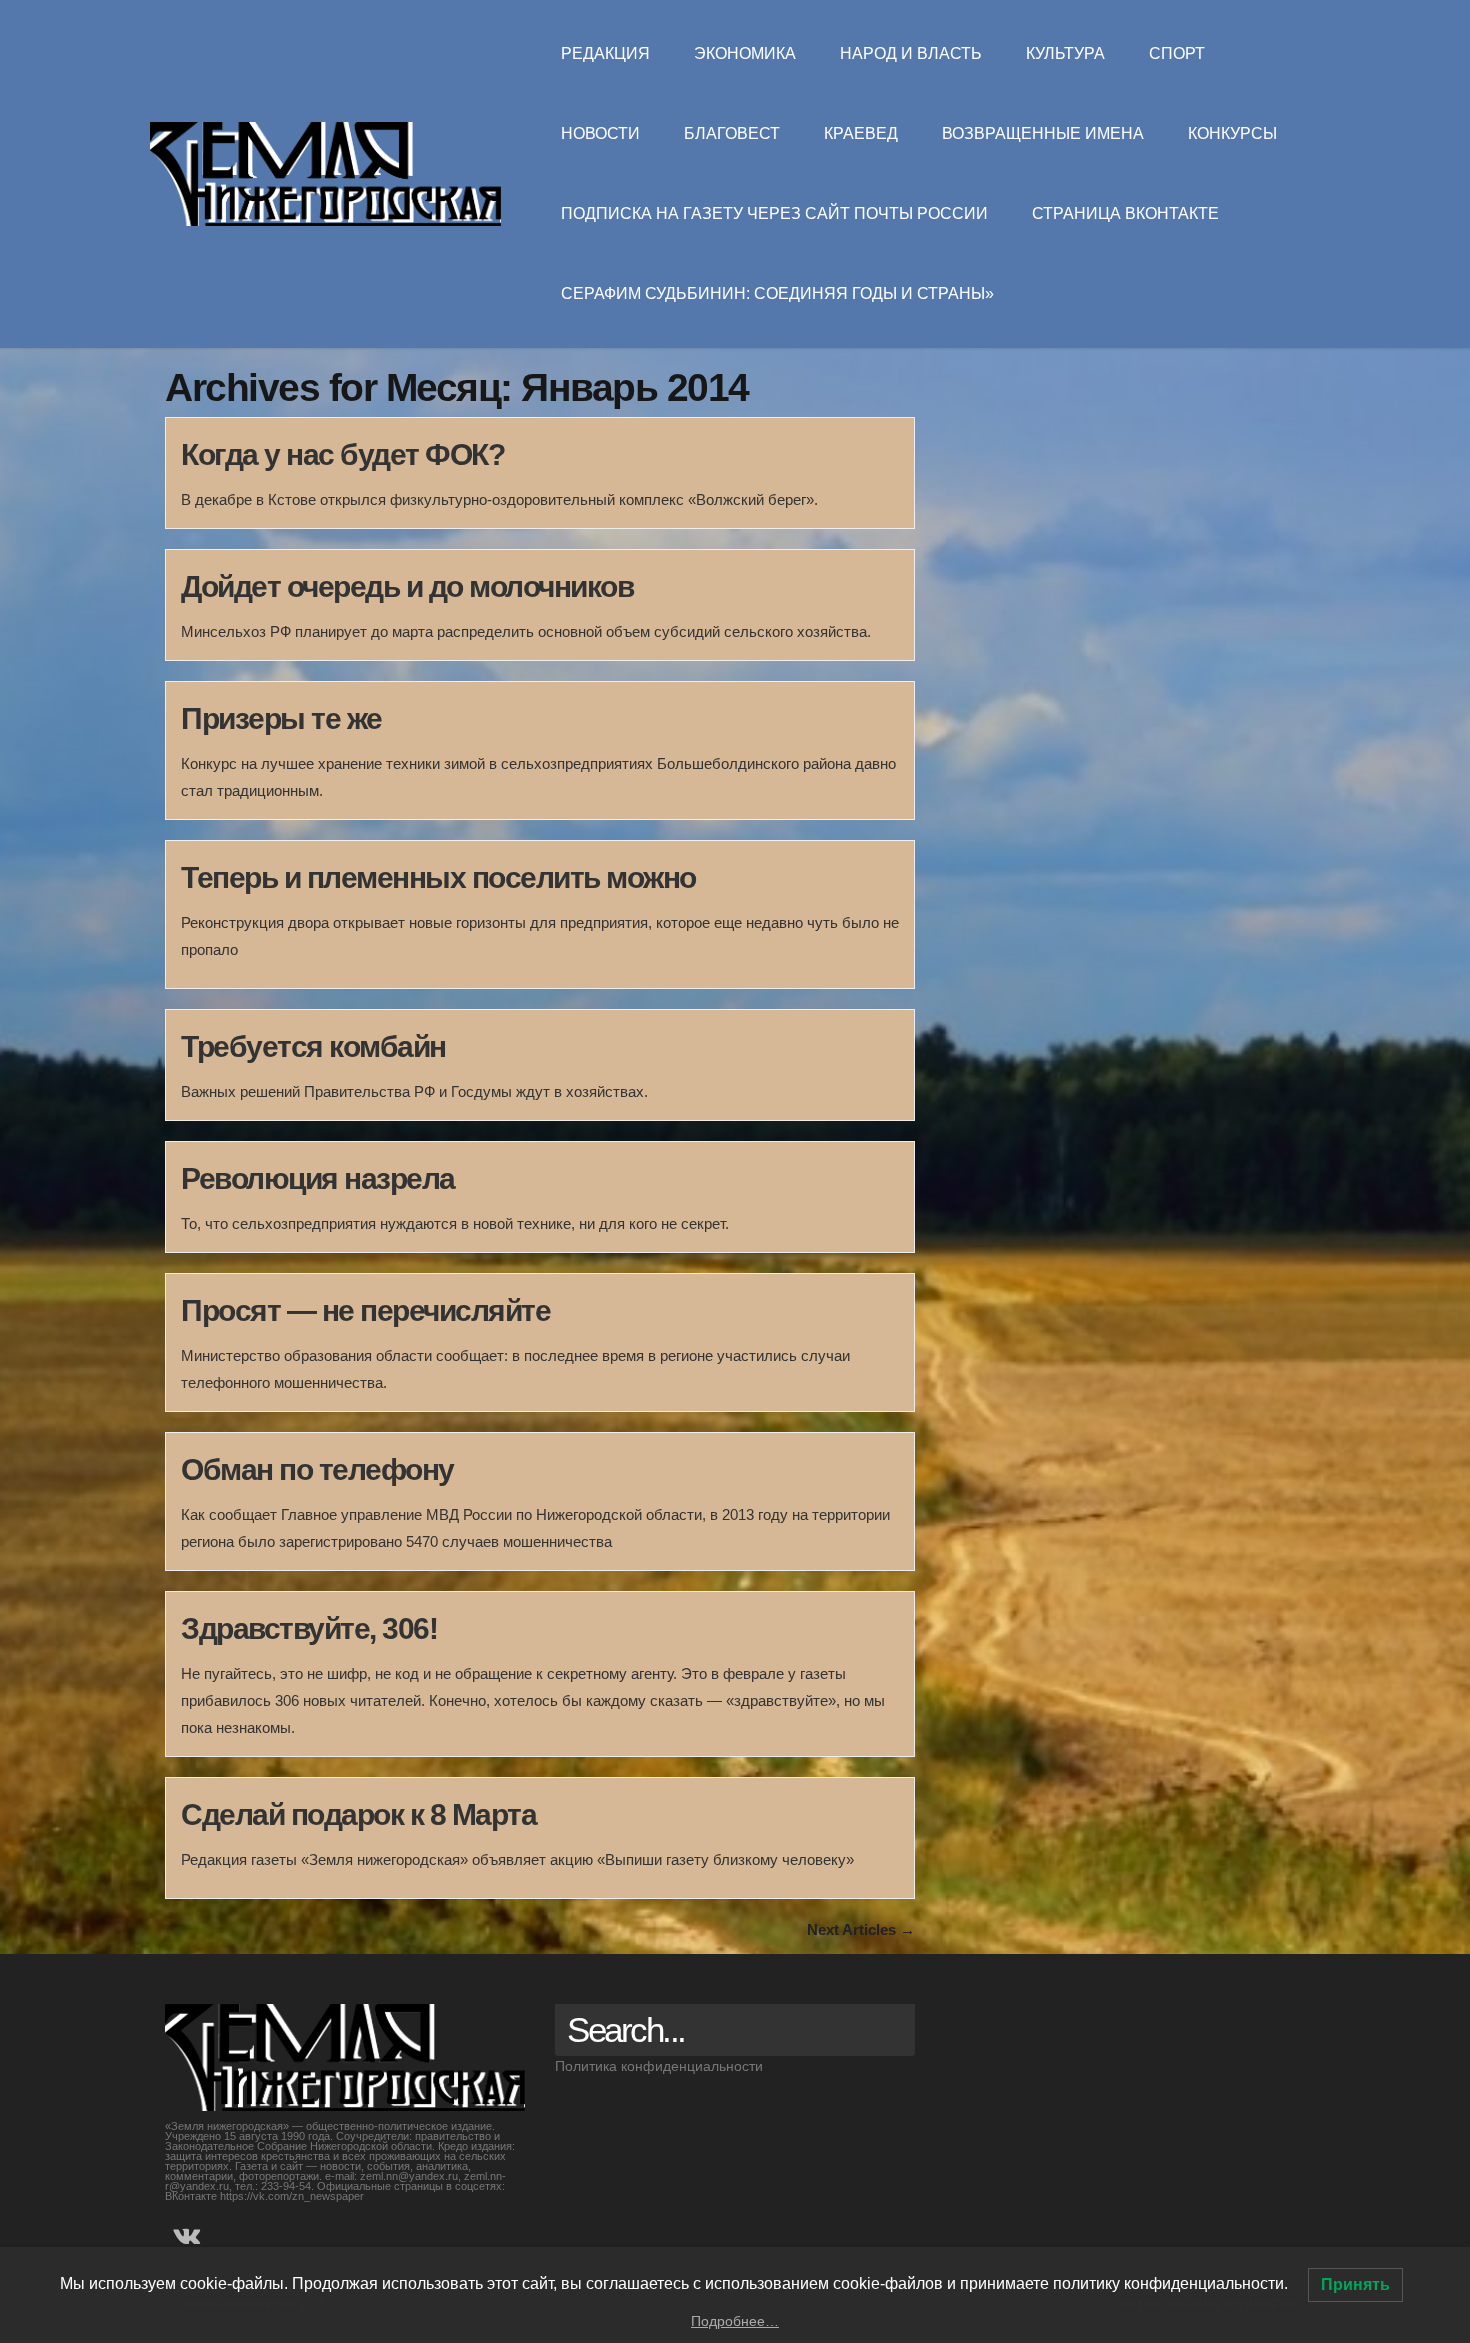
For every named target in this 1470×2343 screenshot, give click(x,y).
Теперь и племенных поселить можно (438, 877)
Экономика (745, 53)
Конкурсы (1232, 133)
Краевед (861, 133)
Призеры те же (281, 718)
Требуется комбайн (313, 1046)
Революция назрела (318, 1178)
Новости (600, 133)
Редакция (605, 53)
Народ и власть (911, 53)
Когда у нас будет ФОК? (342, 454)
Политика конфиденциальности (659, 2066)
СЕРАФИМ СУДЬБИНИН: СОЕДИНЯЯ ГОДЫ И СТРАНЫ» (777, 293)
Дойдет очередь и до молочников (407, 586)
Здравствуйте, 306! (309, 1628)
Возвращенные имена (1043, 133)
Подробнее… (735, 2321)
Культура (1065, 53)
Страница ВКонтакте (1125, 213)
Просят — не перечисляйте (365, 1310)
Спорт (1177, 53)
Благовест (732, 133)
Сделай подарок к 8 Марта (358, 1814)
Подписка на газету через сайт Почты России (774, 213)
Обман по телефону (317, 1469)
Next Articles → (861, 1929)
